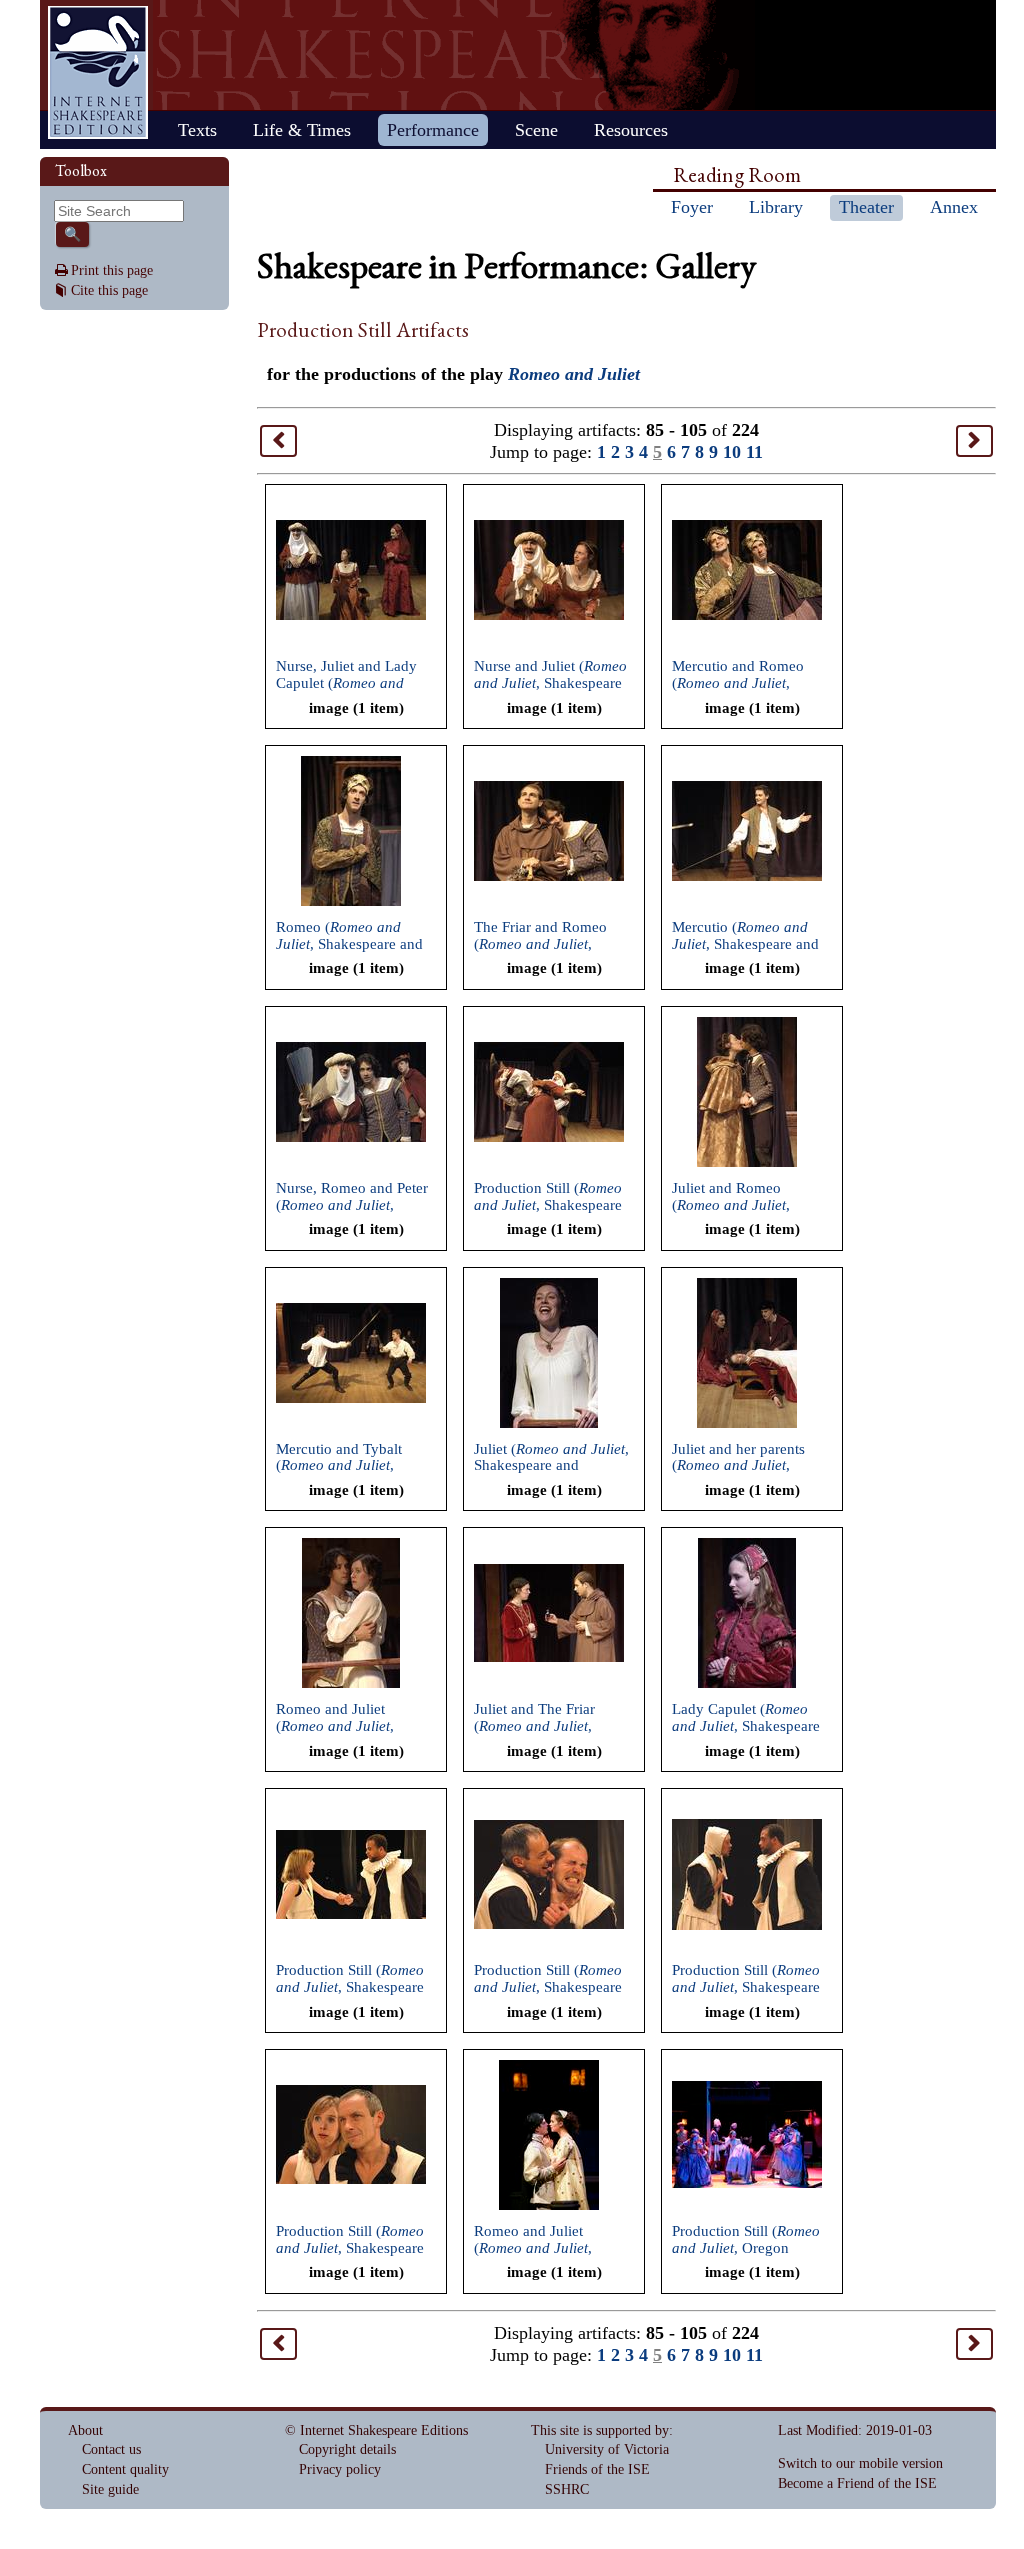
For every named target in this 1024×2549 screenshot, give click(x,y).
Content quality (125, 2469)
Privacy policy (340, 2469)
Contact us (111, 2449)
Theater (866, 207)
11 (754, 452)
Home (98, 72)
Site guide (110, 2489)
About (85, 2430)
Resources (631, 130)
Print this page (112, 270)
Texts (197, 130)
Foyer (692, 207)
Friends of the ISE (597, 2469)
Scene (536, 130)
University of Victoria (607, 2449)
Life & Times (302, 130)
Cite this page (109, 290)
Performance (433, 130)
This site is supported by (600, 2430)
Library (776, 207)
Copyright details (347, 2449)
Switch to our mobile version (860, 2463)
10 (732, 452)
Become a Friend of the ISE (857, 2483)
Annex (954, 207)
